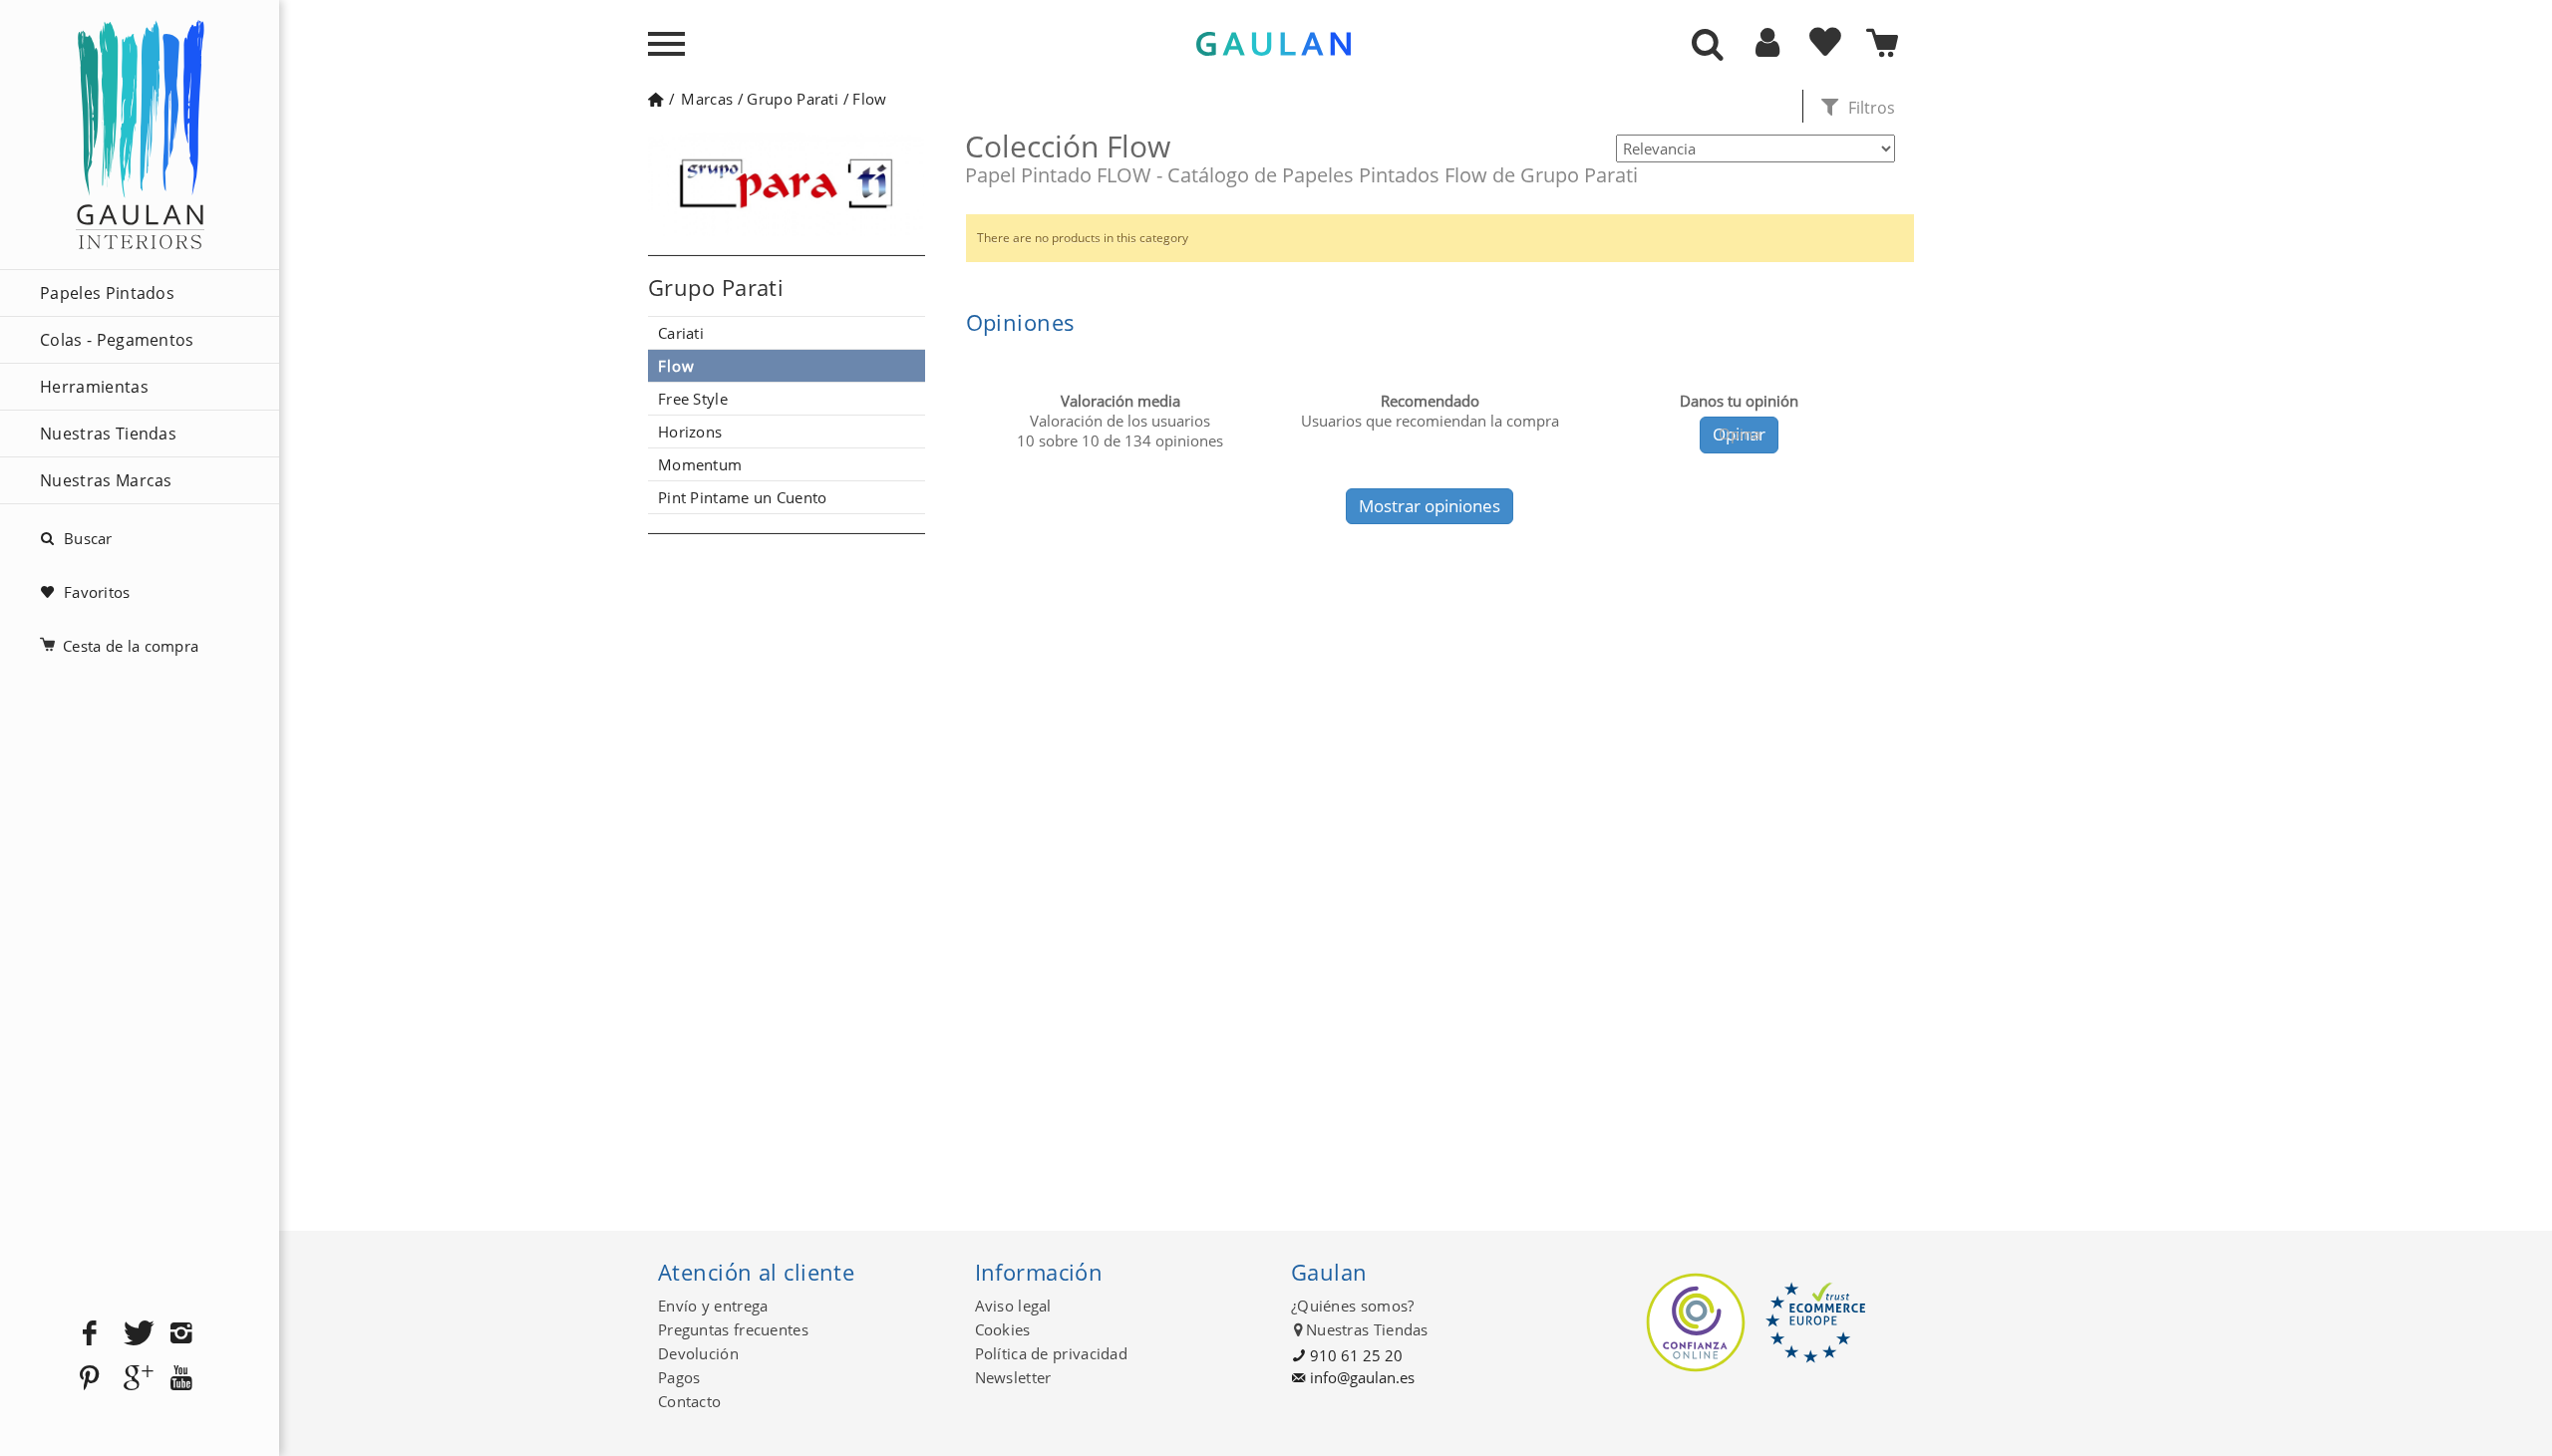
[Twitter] (136, 1334)
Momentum (700, 464)
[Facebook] (90, 1334)
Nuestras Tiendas (108, 434)
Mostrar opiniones (1430, 506)
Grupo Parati (793, 99)
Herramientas (94, 387)
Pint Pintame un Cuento (743, 497)
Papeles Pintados (107, 293)
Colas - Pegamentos (117, 340)
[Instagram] (181, 1334)
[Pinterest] (90, 1379)
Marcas (707, 99)
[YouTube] (181, 1379)
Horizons (690, 432)
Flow (869, 99)
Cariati (681, 333)
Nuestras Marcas (106, 480)
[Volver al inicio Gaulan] (655, 99)
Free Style (693, 399)
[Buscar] (1708, 46)
